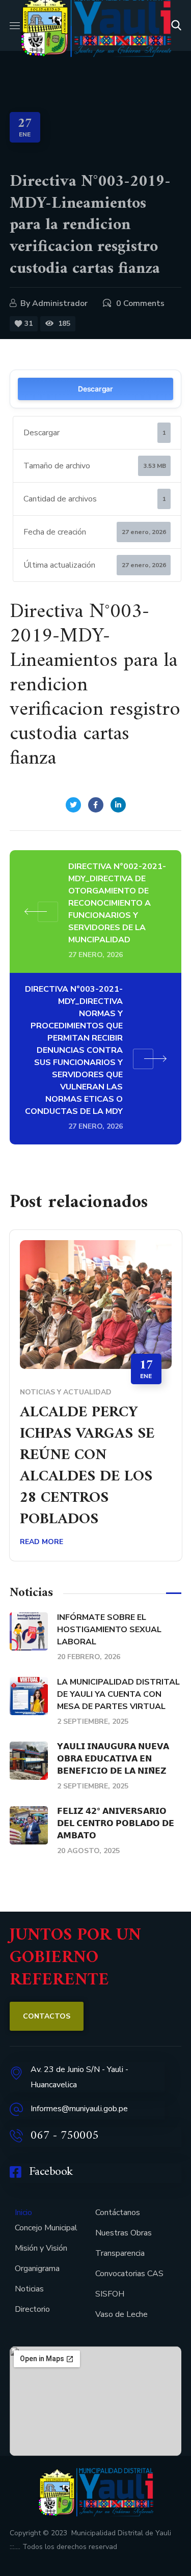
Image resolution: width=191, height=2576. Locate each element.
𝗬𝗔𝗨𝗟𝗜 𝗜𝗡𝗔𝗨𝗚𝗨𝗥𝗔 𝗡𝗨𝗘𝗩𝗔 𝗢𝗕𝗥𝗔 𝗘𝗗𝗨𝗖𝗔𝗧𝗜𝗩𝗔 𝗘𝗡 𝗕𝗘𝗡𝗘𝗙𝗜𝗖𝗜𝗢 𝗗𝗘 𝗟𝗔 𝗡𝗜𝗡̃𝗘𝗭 (113, 1759)
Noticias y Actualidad (66, 1392)
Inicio (23, 2213)
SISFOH (110, 2294)
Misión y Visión (41, 2248)
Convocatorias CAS (129, 2274)
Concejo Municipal (46, 2228)
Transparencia (120, 2253)
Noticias (29, 2289)
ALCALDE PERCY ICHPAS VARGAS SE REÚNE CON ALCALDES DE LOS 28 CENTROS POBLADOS (87, 1466)
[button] (176, 25)
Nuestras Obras (124, 2233)
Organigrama (37, 2269)
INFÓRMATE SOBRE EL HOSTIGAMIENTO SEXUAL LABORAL (109, 1630)
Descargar (95, 389)
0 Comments (140, 303)
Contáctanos (118, 2213)
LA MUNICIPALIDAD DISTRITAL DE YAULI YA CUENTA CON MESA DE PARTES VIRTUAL (118, 1694)
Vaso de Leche (121, 2314)
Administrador (60, 303)
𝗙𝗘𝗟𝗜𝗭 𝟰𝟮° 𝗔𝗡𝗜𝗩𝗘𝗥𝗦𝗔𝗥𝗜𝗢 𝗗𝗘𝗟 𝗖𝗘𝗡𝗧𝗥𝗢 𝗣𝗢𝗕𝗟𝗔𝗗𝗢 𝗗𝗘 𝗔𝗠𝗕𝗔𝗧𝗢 (116, 1824)
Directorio (32, 2309)
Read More (42, 1542)
